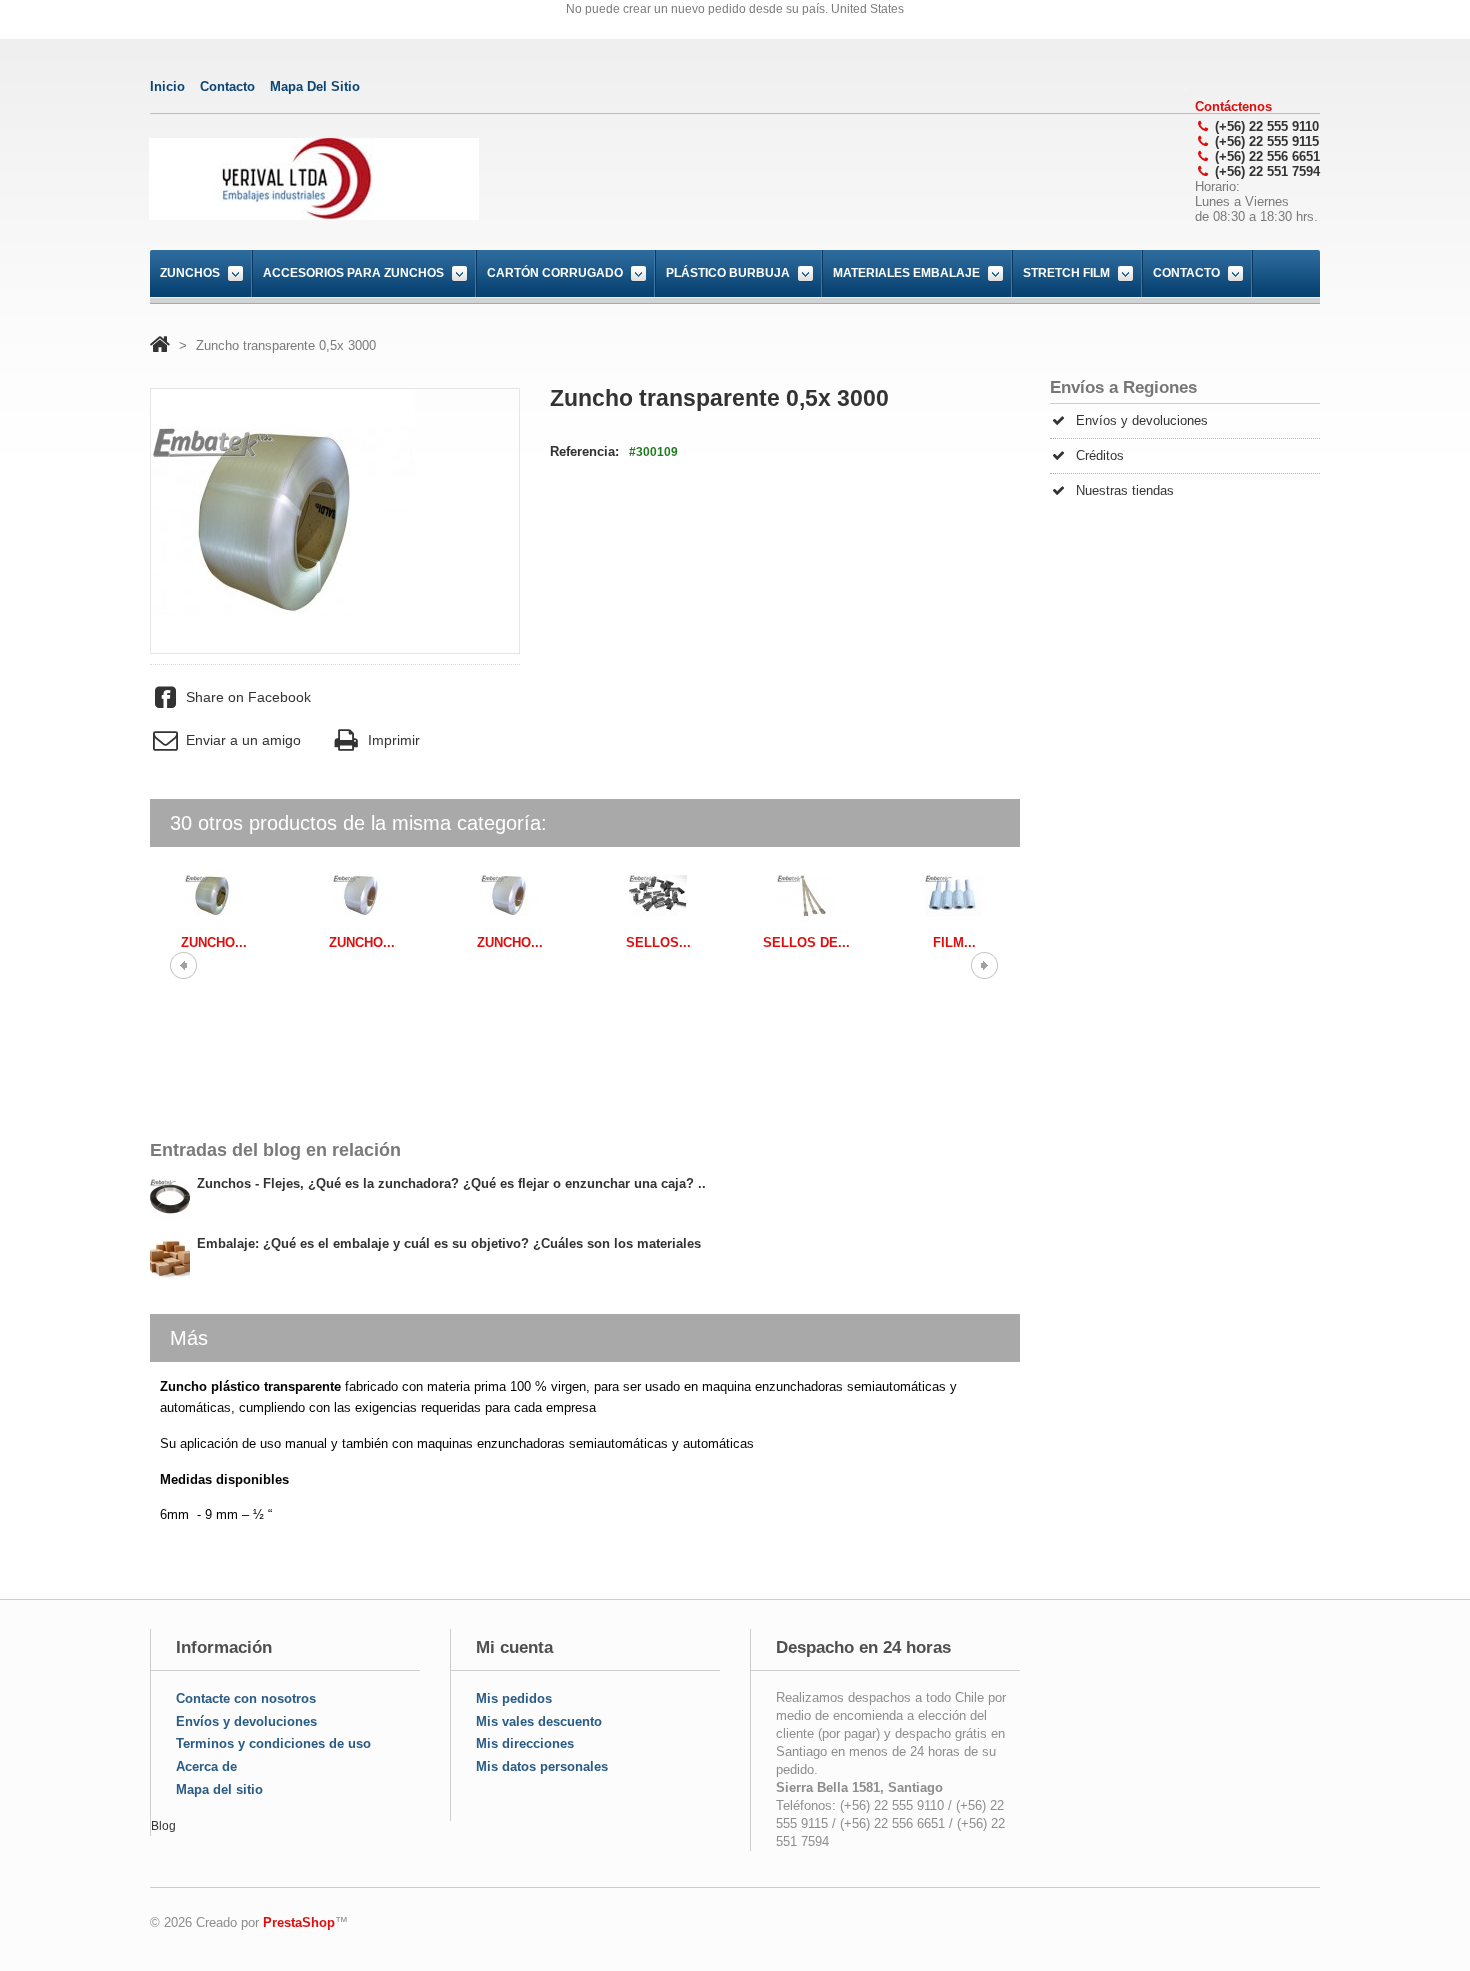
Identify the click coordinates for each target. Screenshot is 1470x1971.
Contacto (1186, 273)
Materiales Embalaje (906, 273)
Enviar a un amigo (243, 740)
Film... (954, 942)
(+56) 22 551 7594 (1267, 171)
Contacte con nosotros (246, 1698)
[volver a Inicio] (160, 345)
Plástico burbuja (728, 273)
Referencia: (584, 451)
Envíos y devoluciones (1142, 420)
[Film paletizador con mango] (954, 896)
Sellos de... (806, 942)
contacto (227, 86)
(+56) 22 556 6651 (1267, 156)
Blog (163, 1826)
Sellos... (658, 942)
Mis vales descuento (539, 1721)
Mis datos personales (542, 1766)
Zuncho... (214, 942)
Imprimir (393, 740)
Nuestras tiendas (1125, 490)
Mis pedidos (514, 1698)
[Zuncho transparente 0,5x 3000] (214, 896)
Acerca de (206, 1766)
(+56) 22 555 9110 (1267, 126)
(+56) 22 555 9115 (1267, 141)
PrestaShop (299, 1922)
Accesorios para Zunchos (353, 273)
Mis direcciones (525, 1743)
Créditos (1100, 455)
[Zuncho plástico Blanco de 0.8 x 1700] (510, 896)
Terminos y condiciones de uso (273, 1743)
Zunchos (190, 273)
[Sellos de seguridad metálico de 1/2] (806, 896)
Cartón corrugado (555, 273)
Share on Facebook (248, 697)
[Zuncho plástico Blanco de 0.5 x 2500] (362, 896)
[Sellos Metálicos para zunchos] (658, 896)
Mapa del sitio (219, 1789)
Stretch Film (1066, 273)
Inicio (167, 86)
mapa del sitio (315, 86)
